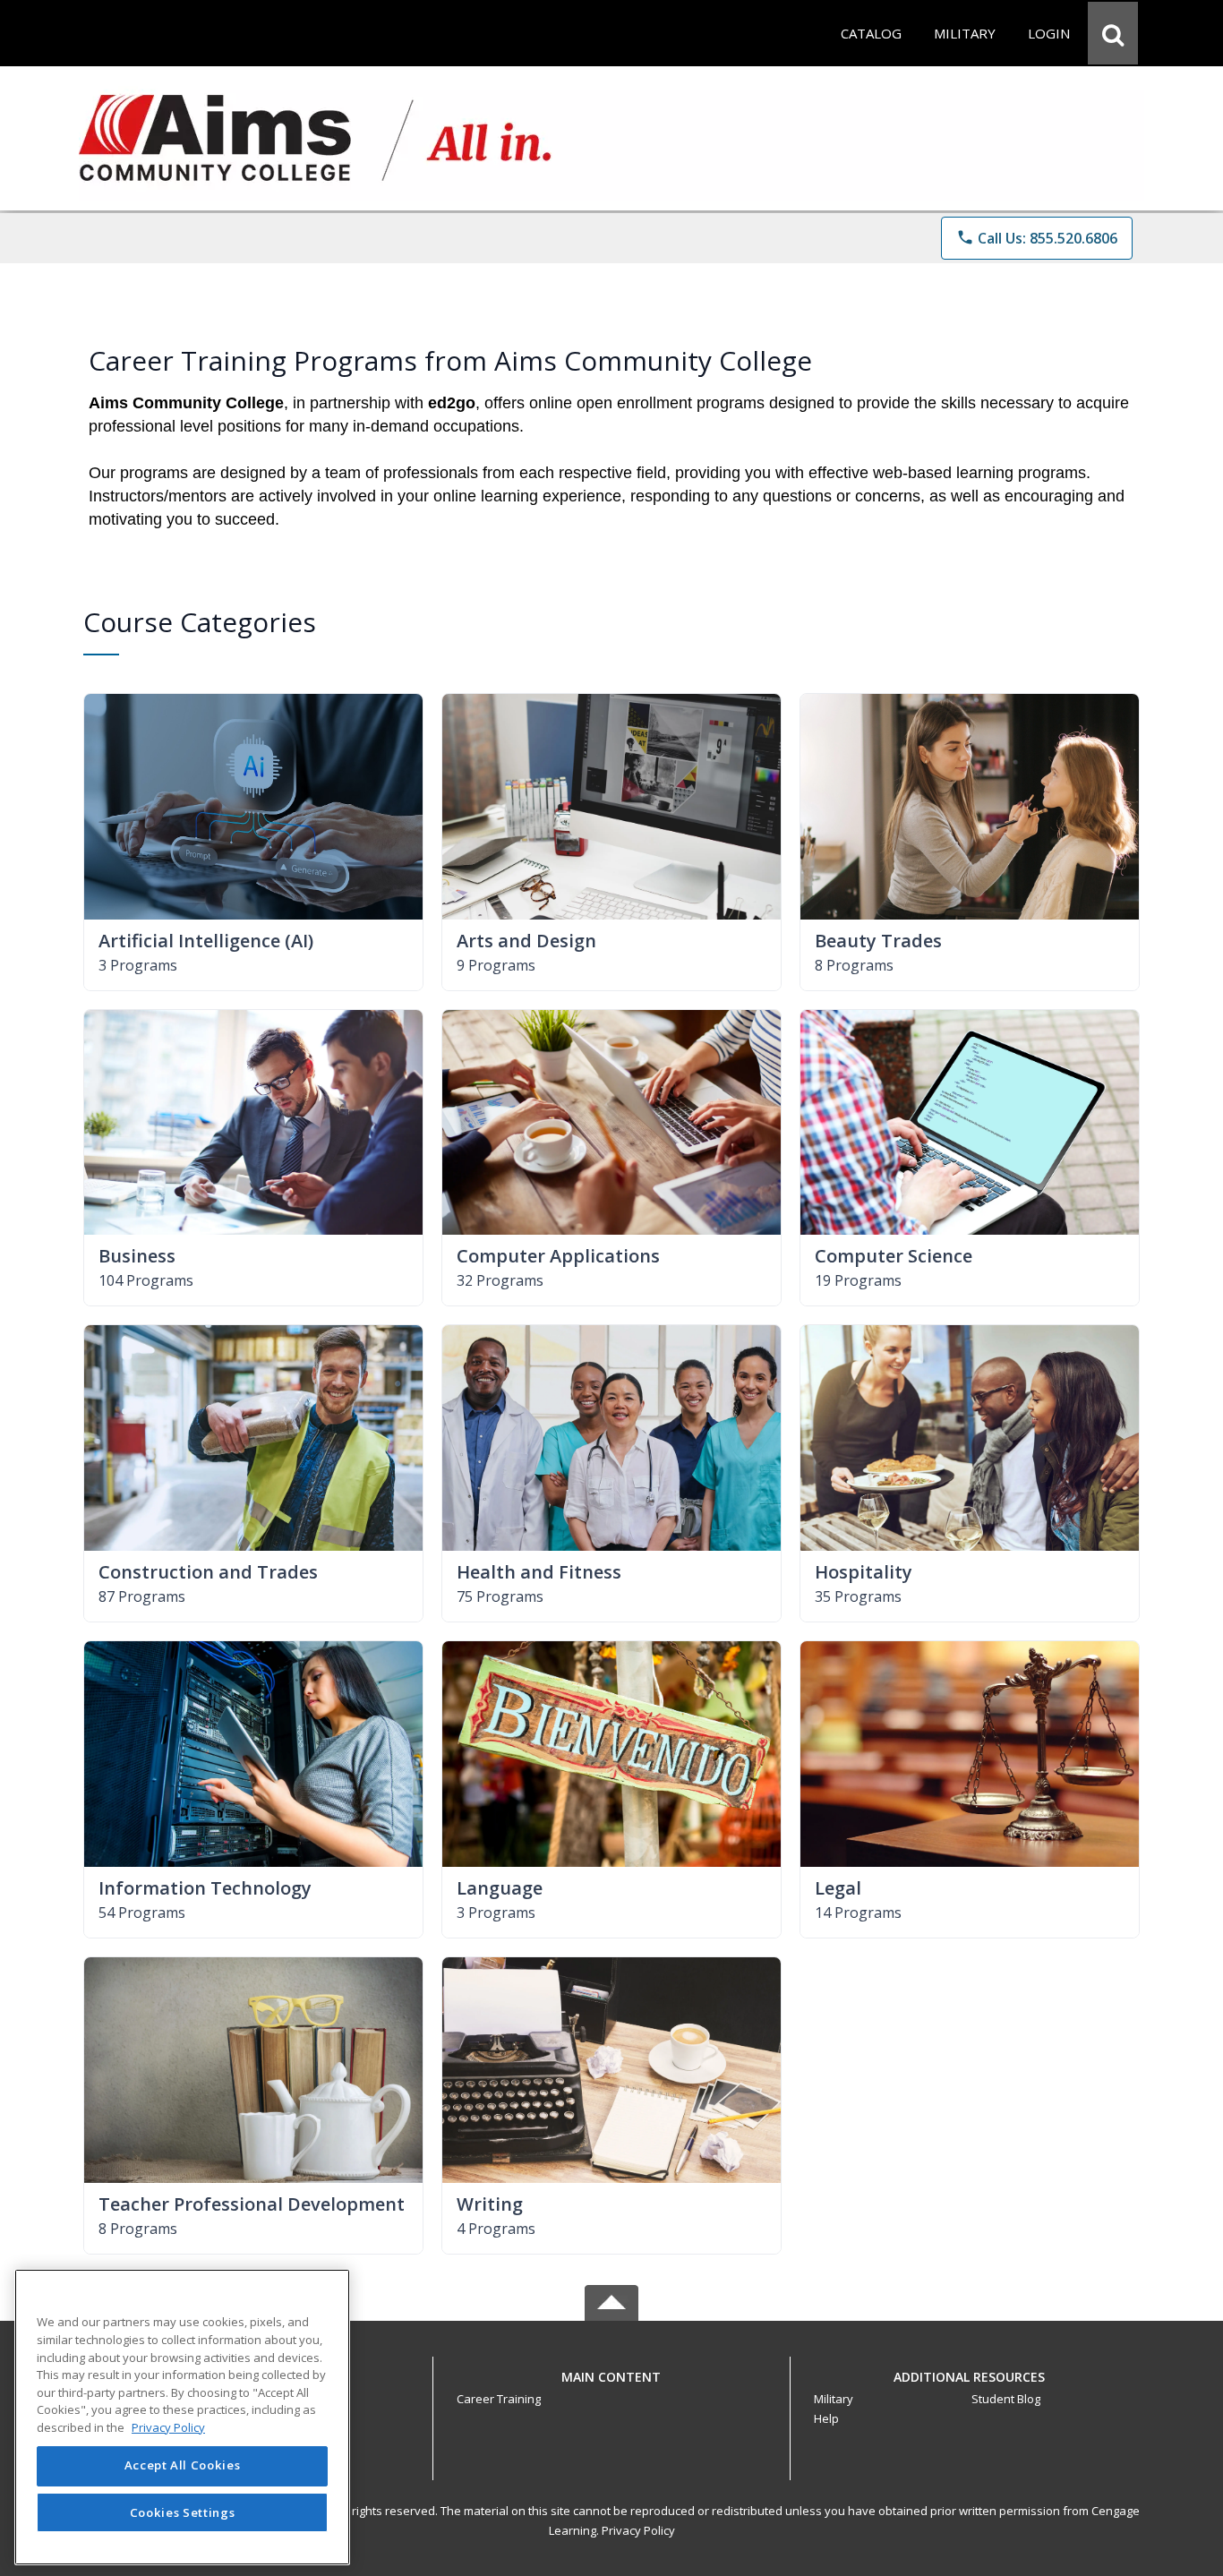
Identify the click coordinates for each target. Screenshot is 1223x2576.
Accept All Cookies (183, 2466)
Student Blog (1006, 2399)
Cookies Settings (183, 2512)
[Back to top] (611, 2387)
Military (834, 2399)
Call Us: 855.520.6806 (1037, 238)
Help (826, 2418)
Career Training (499, 2399)
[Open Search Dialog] (1113, 33)
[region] (182, 2417)
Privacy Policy (638, 2530)
